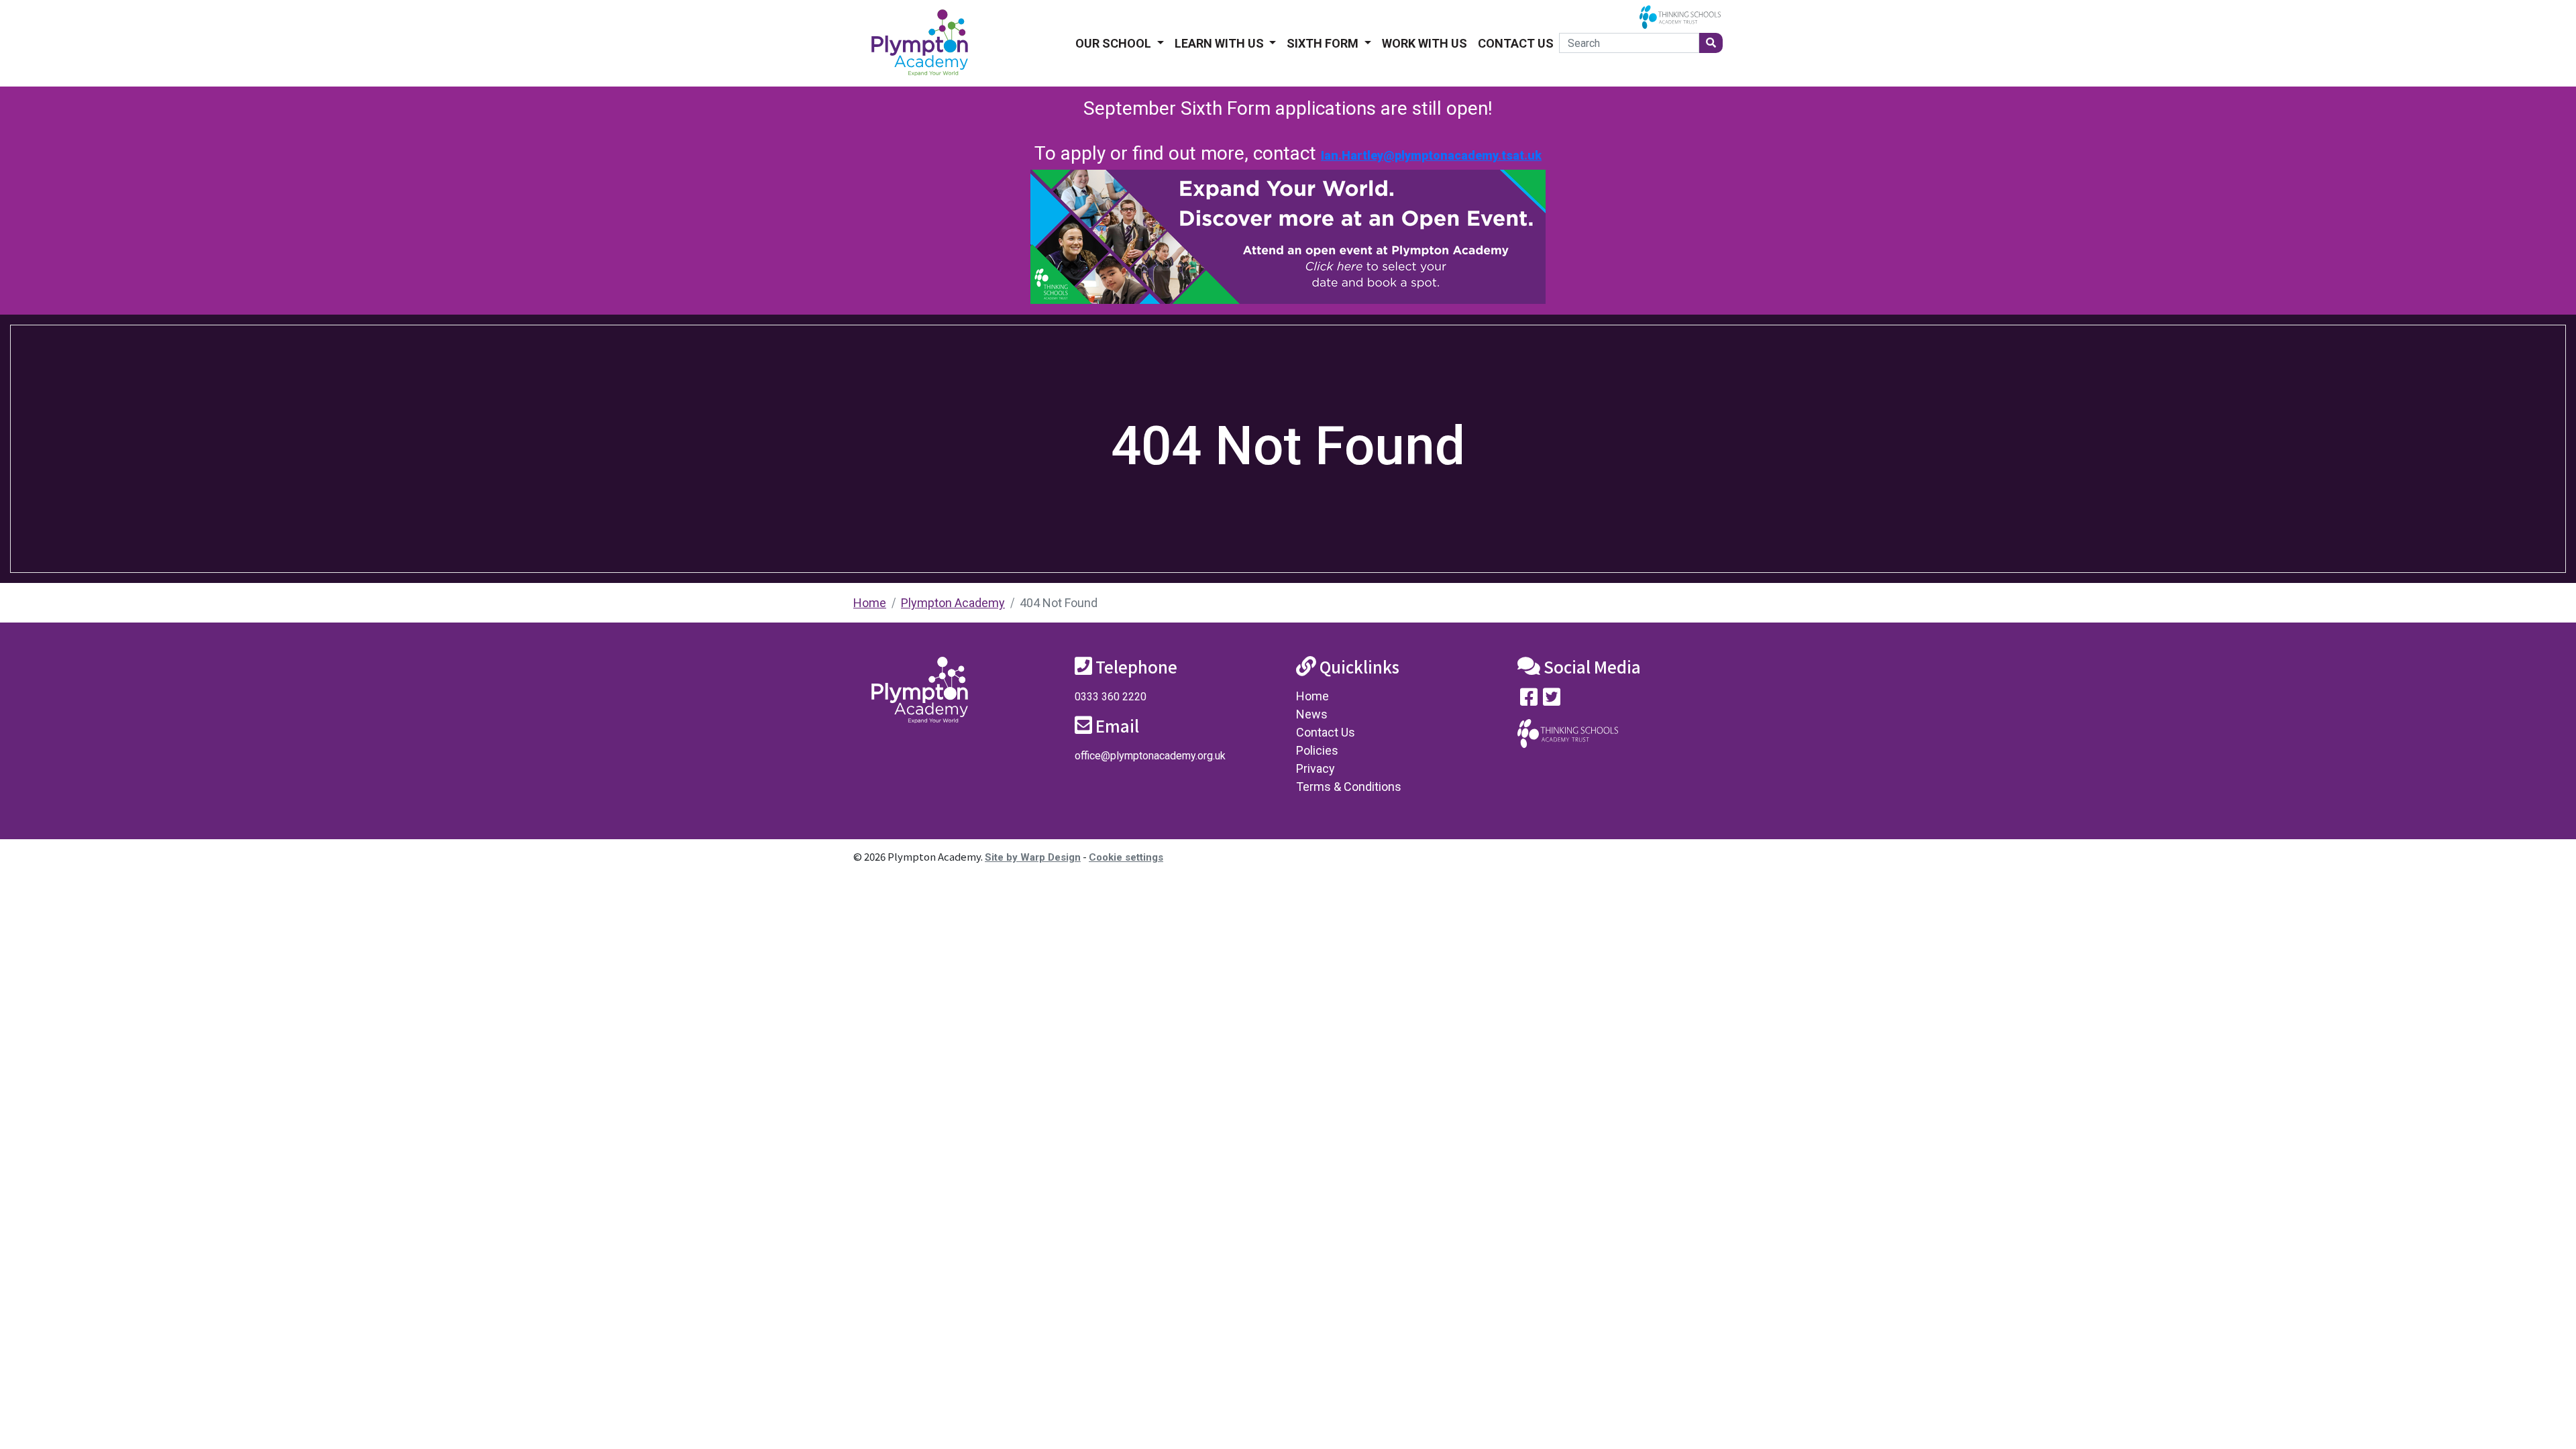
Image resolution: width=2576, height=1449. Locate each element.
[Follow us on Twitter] (1552, 700)
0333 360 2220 (1111, 697)
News (1312, 714)
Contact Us (1516, 43)
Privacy (1316, 768)
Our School (1115, 43)
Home (870, 603)
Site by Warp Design (1033, 857)
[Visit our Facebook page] (1529, 700)
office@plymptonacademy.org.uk (1150, 756)
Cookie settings (1126, 857)
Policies (1317, 750)
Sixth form (1324, 43)
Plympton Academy (953, 603)
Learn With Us (1221, 43)
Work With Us (1425, 43)
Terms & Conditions (1349, 787)
